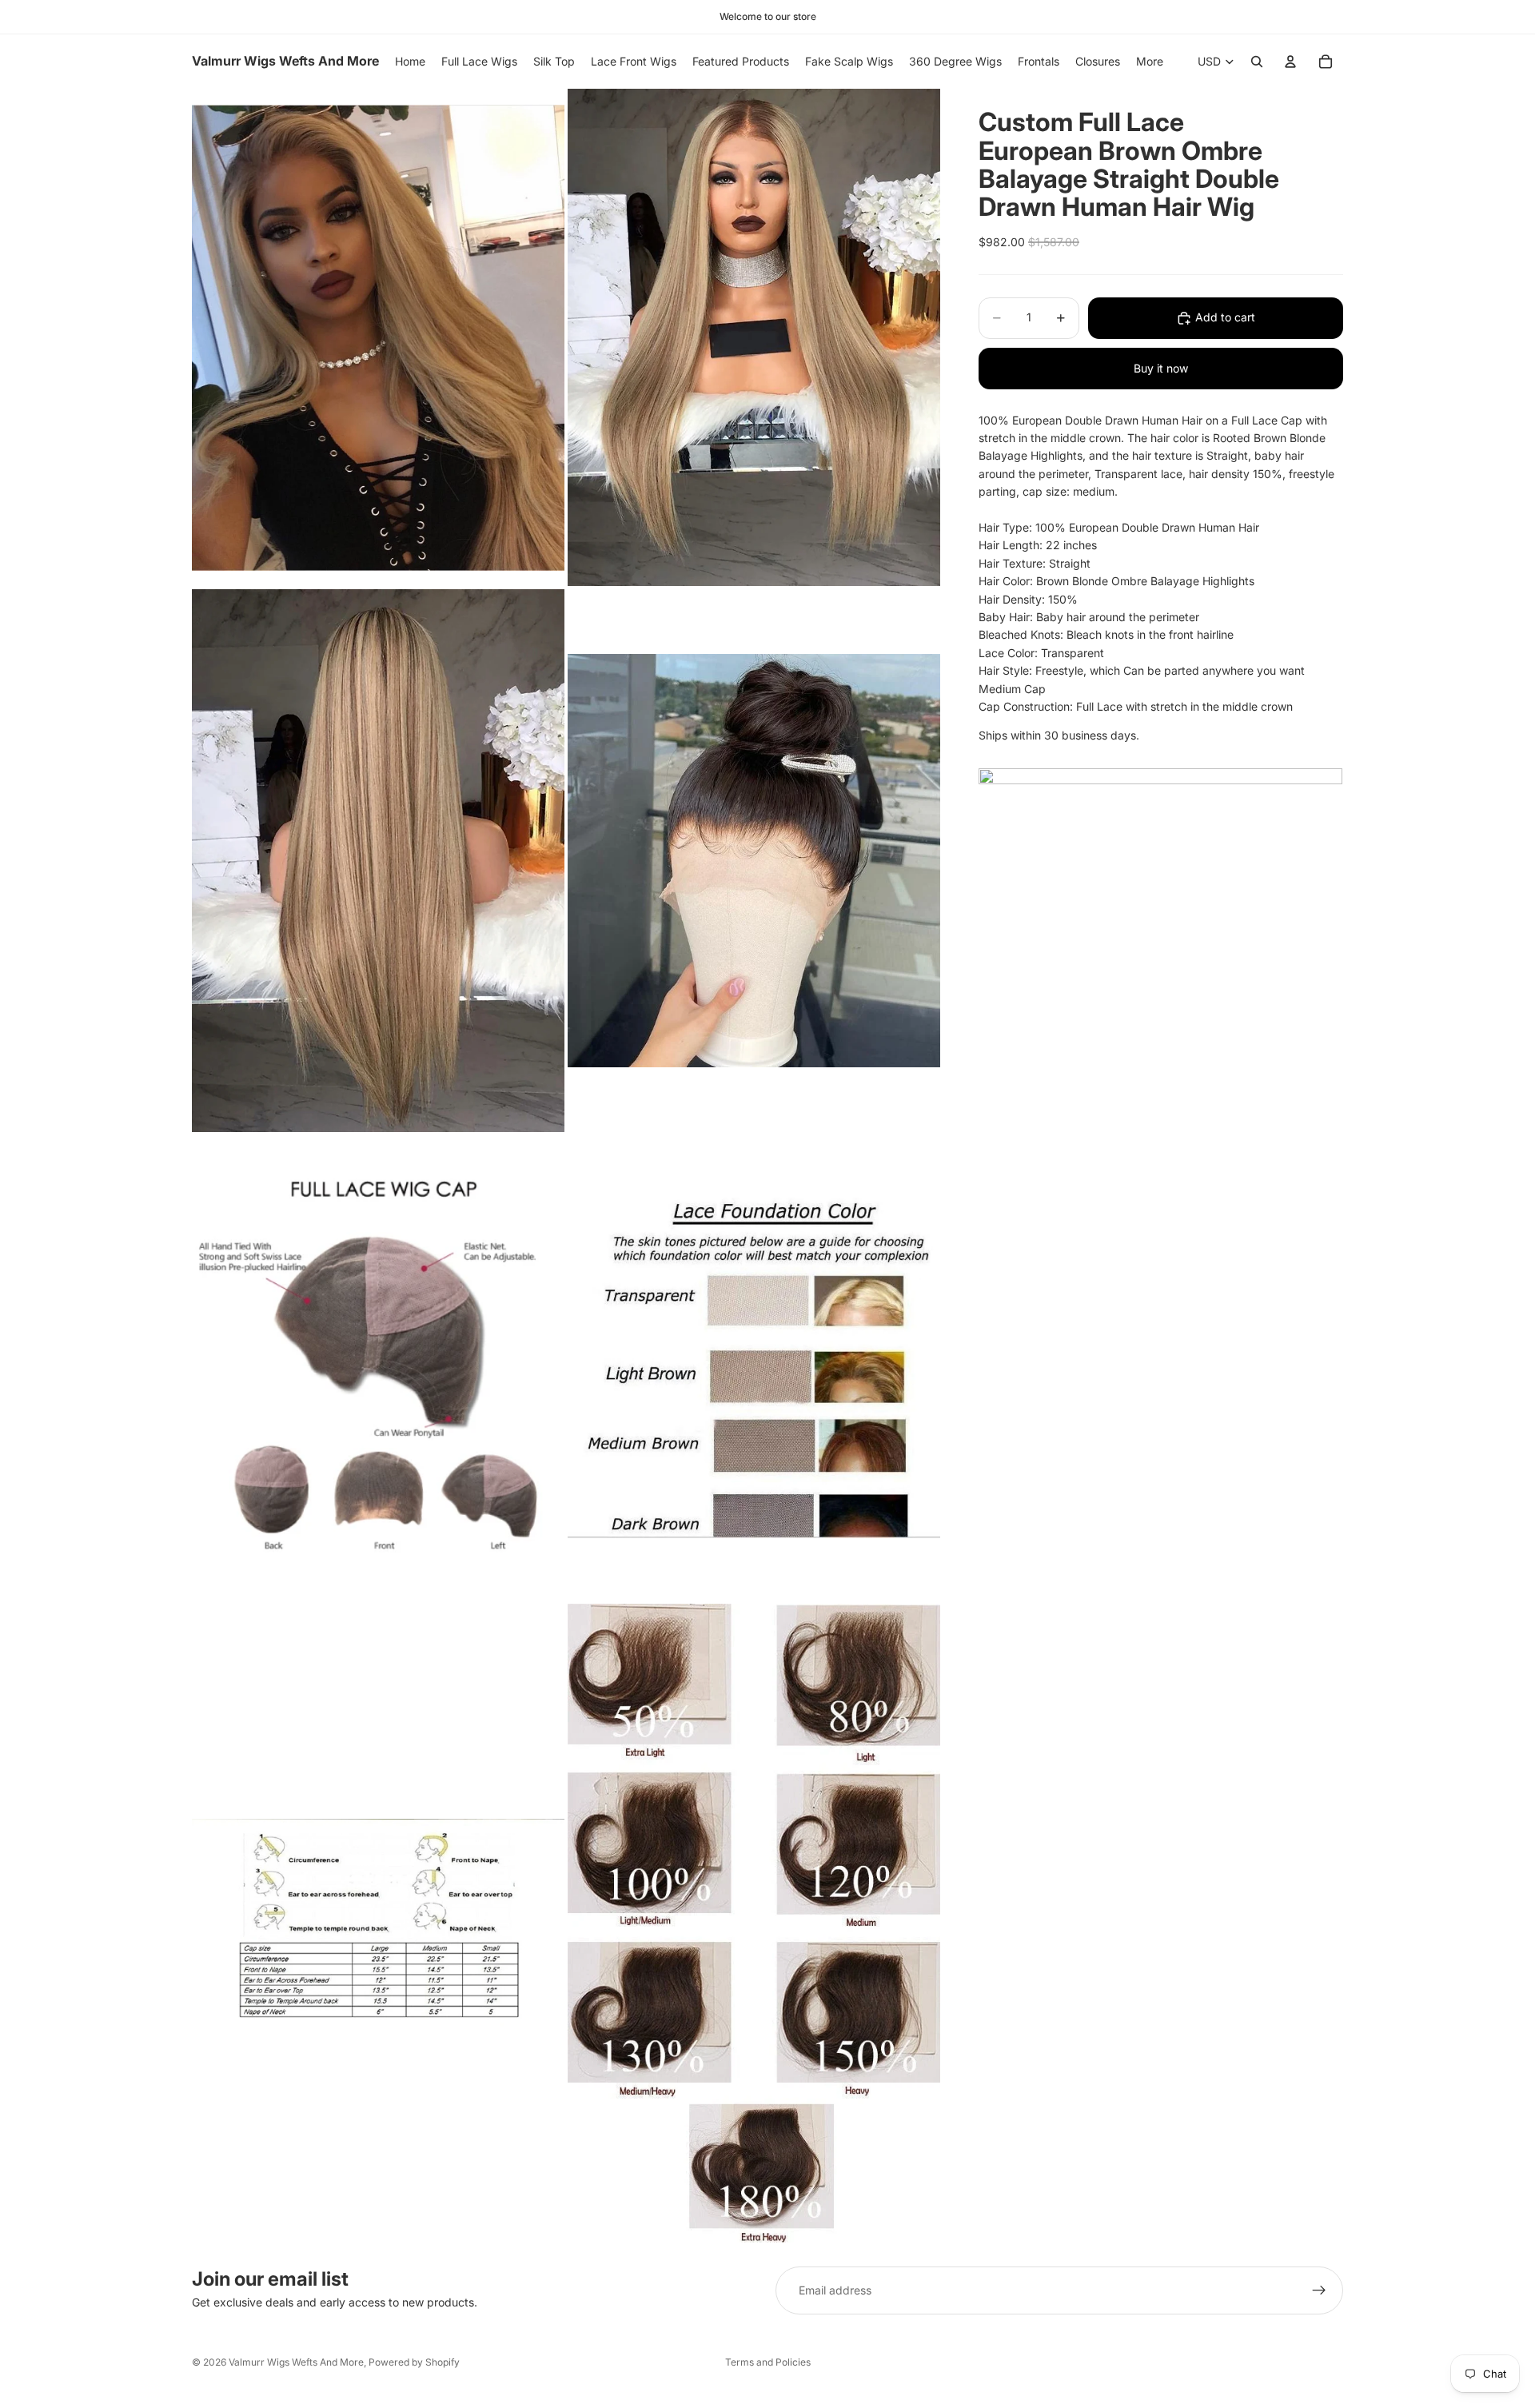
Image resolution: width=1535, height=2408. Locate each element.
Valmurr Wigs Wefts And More (296, 2362)
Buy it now (1161, 368)
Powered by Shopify (414, 2362)
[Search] (1257, 62)
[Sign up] (1319, 2290)
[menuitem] (1150, 62)
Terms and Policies (768, 2362)
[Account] (1290, 62)
